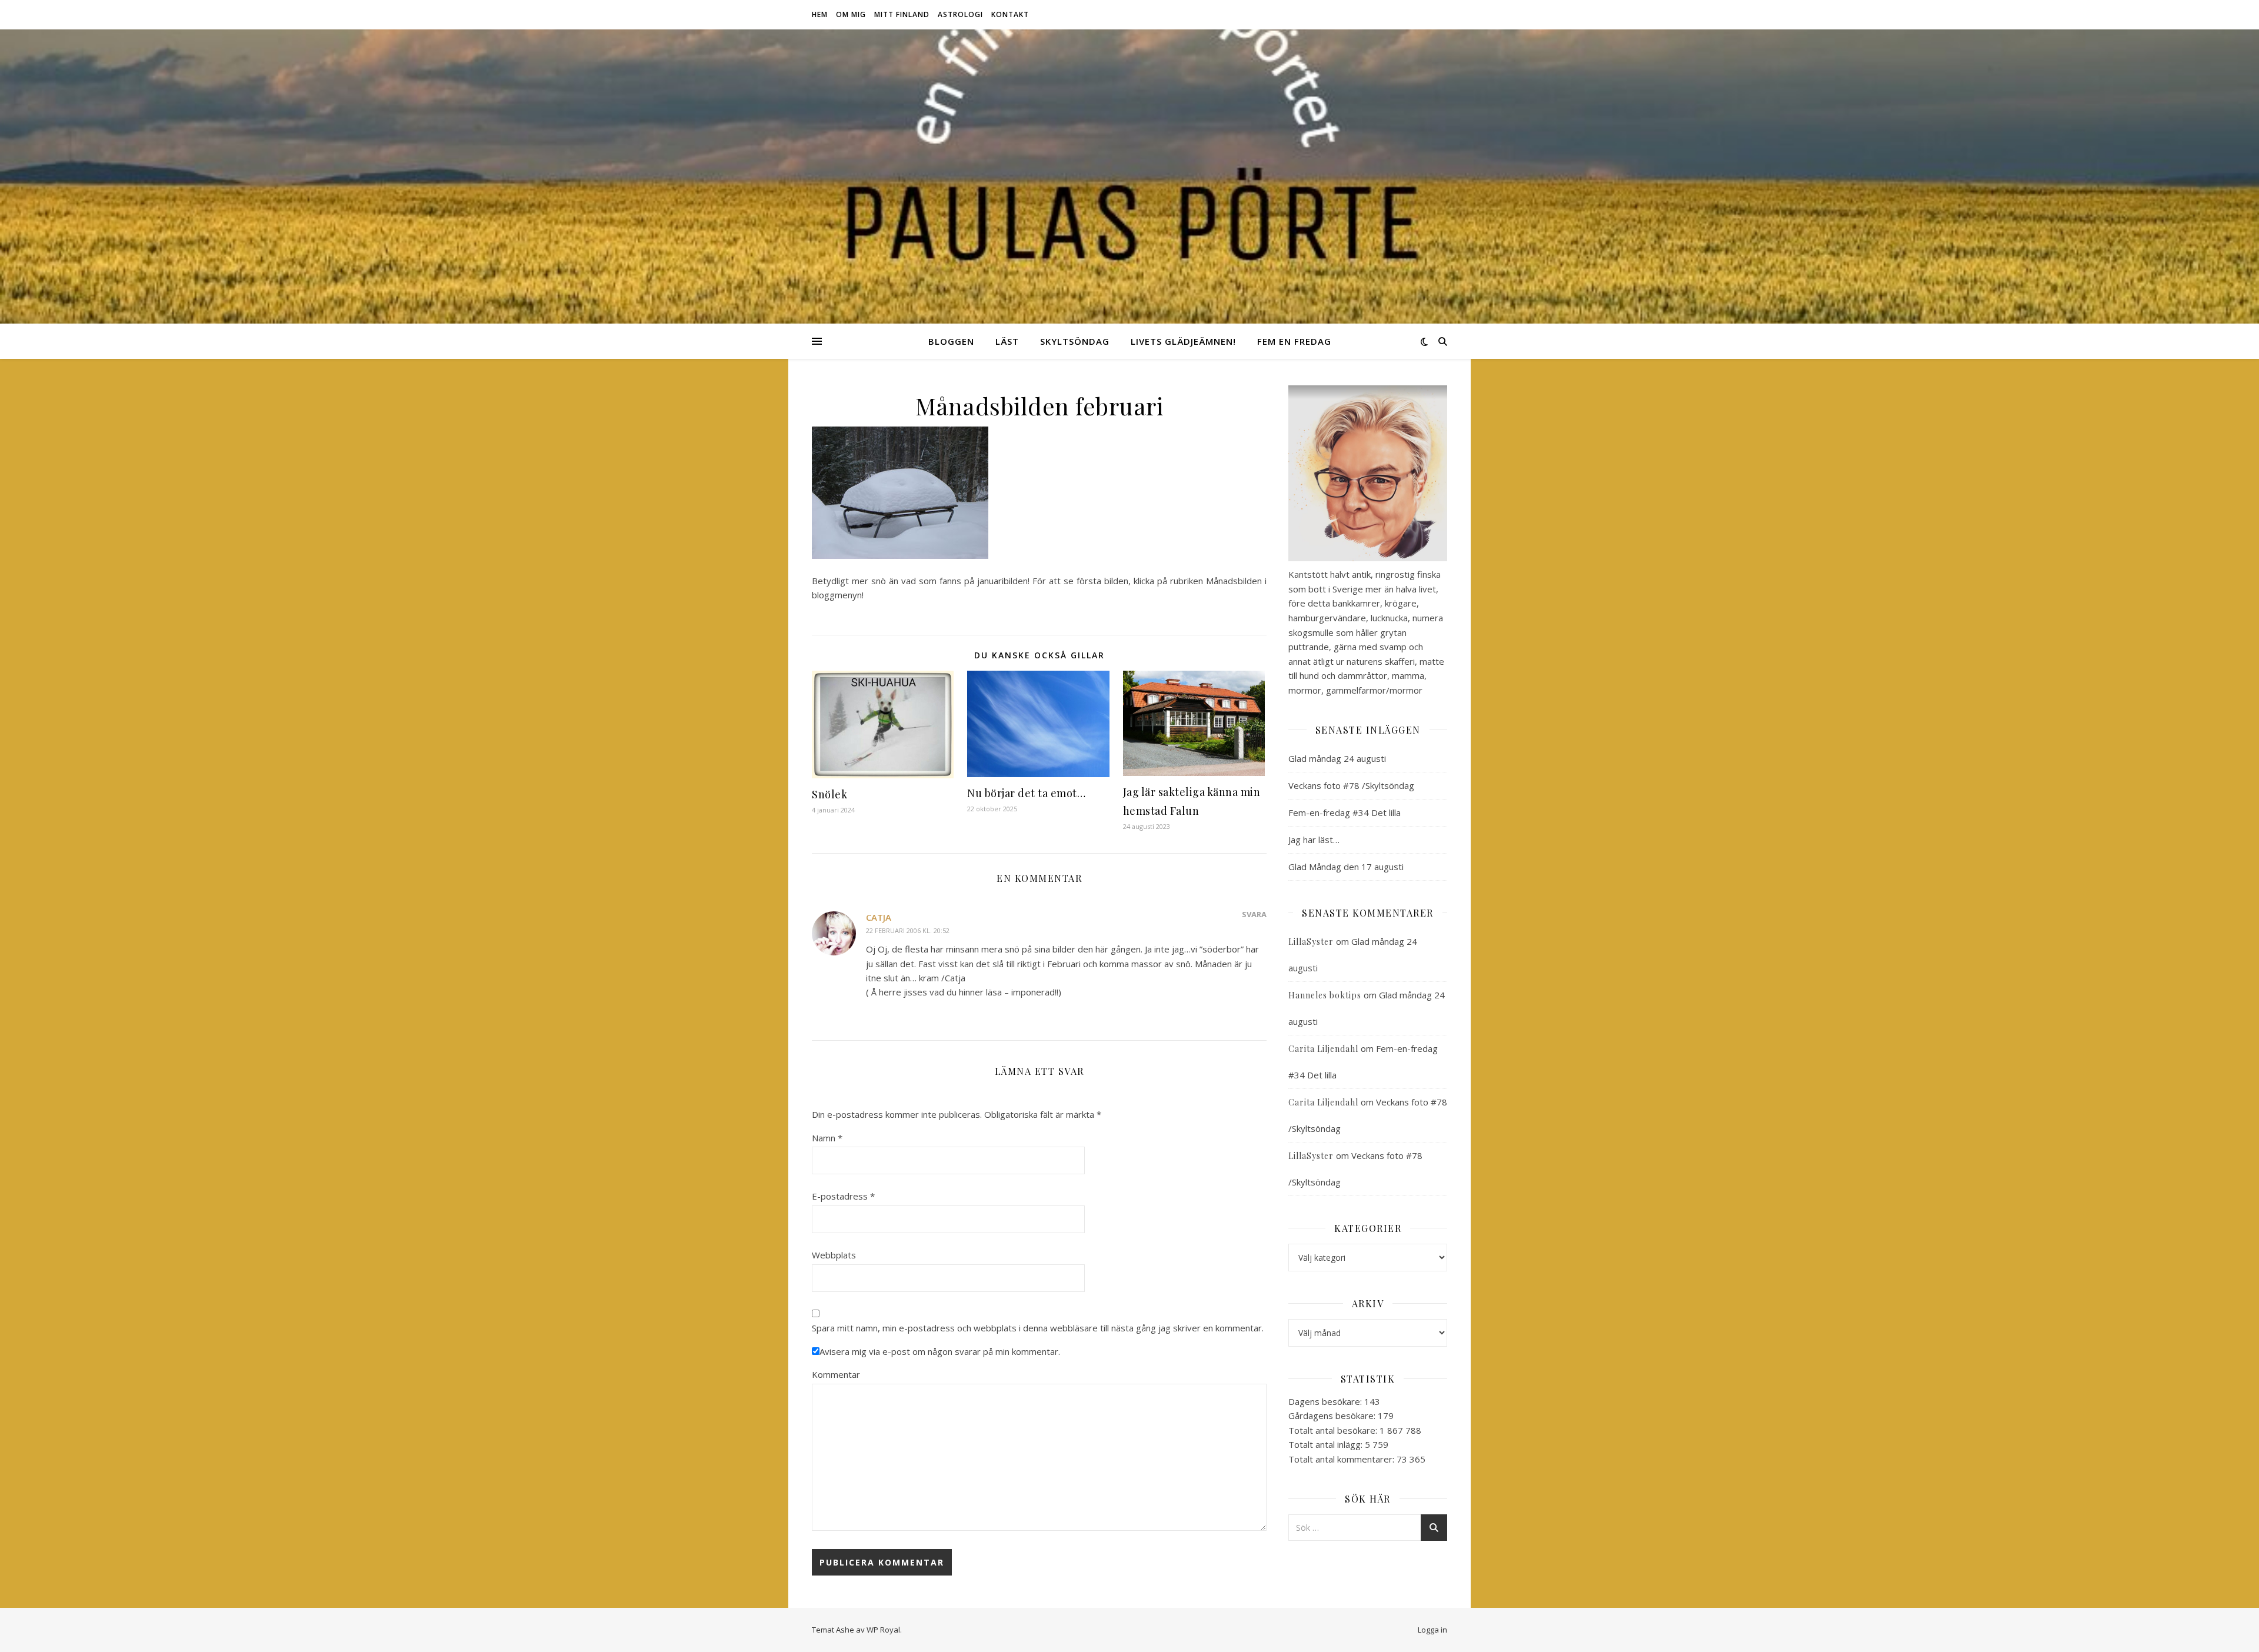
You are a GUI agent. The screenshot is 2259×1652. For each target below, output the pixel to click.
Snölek (829, 794)
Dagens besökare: (1326, 1401)
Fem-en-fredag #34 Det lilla (1345, 812)
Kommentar (836, 1374)
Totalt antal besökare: (1334, 1430)
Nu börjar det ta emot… (1026, 793)
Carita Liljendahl (1323, 1049)
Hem (820, 14)
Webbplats (834, 1255)
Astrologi (960, 14)
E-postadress (843, 1196)
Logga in (1432, 1630)
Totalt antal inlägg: (1327, 1444)
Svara (1254, 914)
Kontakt (1010, 14)
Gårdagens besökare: (1333, 1415)
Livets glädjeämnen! (1183, 341)
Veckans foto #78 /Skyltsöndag (1351, 785)
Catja (879, 917)
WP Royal (883, 1630)
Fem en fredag (1294, 341)
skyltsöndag (1075, 341)
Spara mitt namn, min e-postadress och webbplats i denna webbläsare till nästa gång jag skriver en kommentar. (1038, 1328)
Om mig (851, 14)
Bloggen (951, 341)
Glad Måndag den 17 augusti (1346, 867)
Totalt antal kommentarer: (1342, 1459)
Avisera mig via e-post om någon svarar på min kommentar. (940, 1351)
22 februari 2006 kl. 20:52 (908, 930)
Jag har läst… (1314, 840)
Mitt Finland (902, 14)
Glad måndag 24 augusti (1337, 758)
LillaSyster (1311, 942)
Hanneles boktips (1325, 995)
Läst (1007, 341)
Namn (827, 1138)
